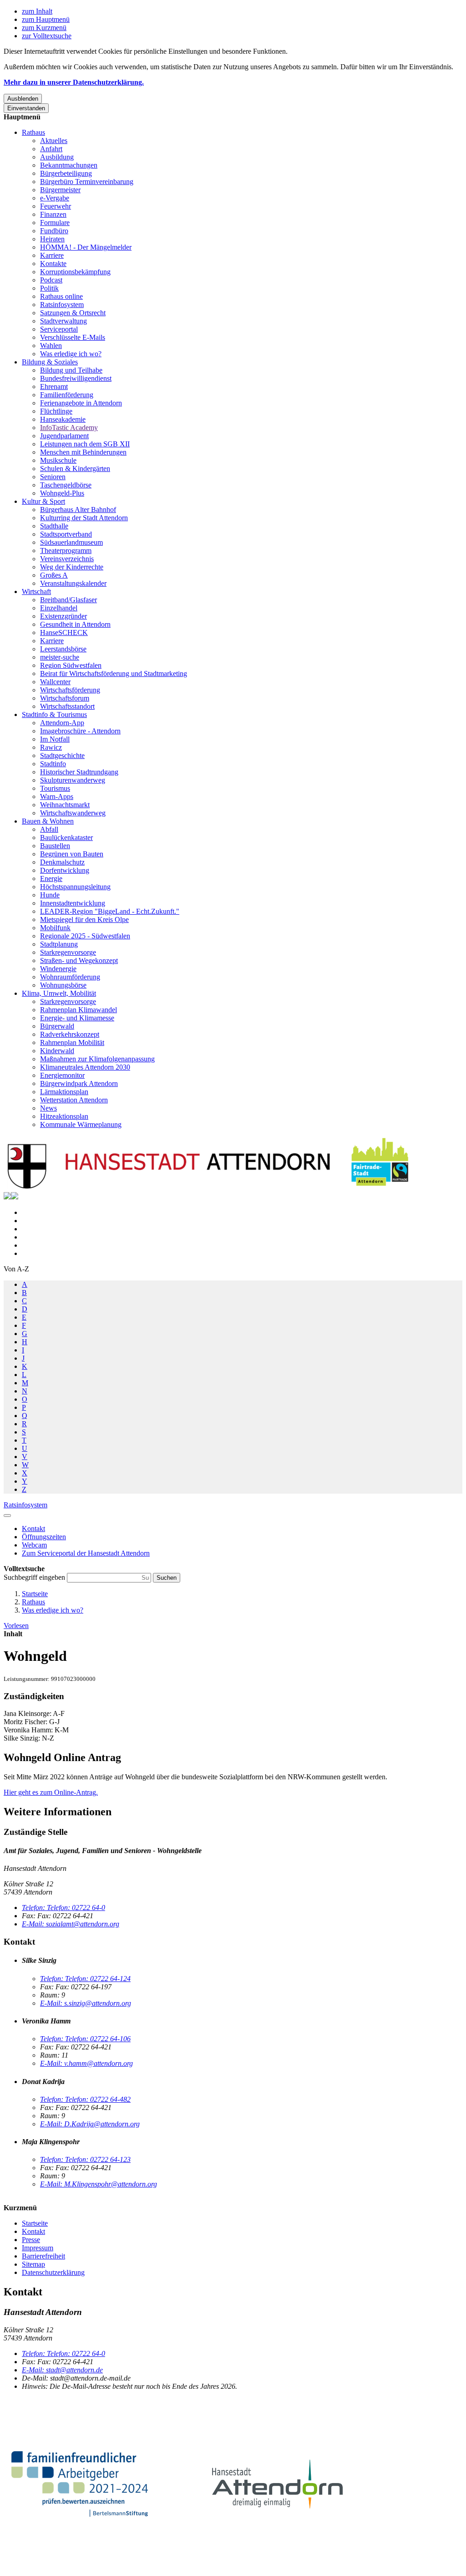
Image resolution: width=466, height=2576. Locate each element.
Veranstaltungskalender (73, 583)
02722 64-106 (85, 2039)
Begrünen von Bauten (72, 854)
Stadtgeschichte (62, 755)
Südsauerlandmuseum (71, 542)
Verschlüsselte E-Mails (73, 337)
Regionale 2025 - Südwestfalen (85, 936)
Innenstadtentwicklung (73, 903)
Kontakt (33, 2231)
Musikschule (58, 460)
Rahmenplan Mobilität (72, 1042)
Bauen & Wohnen (48, 821)
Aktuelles (54, 141)
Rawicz (51, 747)
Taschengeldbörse (66, 485)
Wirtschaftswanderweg (73, 813)
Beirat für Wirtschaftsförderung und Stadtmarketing (114, 673)
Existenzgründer (63, 616)
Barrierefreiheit (43, 2256)
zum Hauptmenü (46, 19)
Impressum (38, 2248)
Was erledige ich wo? (71, 354)
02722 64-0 (63, 1908)
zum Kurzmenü (44, 28)
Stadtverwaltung (63, 321)
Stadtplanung (59, 944)
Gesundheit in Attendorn (75, 624)
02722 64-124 (85, 1979)
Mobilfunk (55, 928)
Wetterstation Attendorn (74, 1100)
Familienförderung (67, 395)
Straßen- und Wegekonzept (79, 960)
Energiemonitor (62, 1075)
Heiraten (52, 239)
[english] (7, 1197)
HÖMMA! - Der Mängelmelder (86, 247)
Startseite (35, 1594)
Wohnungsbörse (63, 985)
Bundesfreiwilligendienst (76, 378)
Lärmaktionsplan (64, 1092)
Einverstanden (26, 108)
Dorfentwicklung (65, 870)
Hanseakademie (63, 419)
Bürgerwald (57, 1026)
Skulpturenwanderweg (73, 780)
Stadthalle (54, 526)
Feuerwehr (56, 206)
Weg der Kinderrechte (72, 567)
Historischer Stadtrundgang (79, 772)
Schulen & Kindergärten (75, 469)
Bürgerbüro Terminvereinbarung (87, 182)
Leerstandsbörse (63, 649)
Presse (31, 2240)
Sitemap (33, 2264)
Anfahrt (51, 149)
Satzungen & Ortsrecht (73, 313)
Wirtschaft (36, 592)
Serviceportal (59, 329)
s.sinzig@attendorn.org (86, 2003)
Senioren (53, 477)
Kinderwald (57, 1051)
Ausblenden (23, 99)
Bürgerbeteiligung (66, 173)
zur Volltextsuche (47, 36)
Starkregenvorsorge (68, 952)
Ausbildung (57, 157)
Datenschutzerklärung (53, 2272)
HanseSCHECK (64, 632)
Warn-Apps (57, 796)
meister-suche (60, 657)
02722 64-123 (85, 2159)
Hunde (50, 895)
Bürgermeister (60, 190)
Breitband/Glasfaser (68, 600)
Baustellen (55, 846)
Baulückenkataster (66, 837)
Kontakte (53, 264)
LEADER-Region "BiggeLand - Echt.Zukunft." (110, 911)
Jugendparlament (64, 436)
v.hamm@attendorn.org (86, 2063)
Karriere (52, 255)
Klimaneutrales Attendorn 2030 (85, 1067)
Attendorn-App (62, 723)
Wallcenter (55, 682)
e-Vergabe (55, 198)
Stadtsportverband (66, 534)
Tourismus (55, 788)
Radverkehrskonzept (70, 1034)
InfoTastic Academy (69, 428)
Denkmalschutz (62, 862)
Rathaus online (61, 296)
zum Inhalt (37, 11)
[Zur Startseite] (208, 1188)
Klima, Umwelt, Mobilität (59, 993)
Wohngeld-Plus (62, 493)
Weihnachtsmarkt (65, 805)
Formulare (55, 223)
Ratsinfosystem (62, 305)
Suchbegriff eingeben (35, 1577)
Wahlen (51, 346)
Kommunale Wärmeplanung (81, 1124)
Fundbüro (54, 231)
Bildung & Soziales (50, 362)
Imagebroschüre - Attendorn (80, 731)
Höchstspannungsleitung (75, 887)
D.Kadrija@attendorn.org (90, 2124)
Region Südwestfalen (71, 665)
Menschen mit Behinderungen (83, 452)
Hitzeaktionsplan (64, 1116)
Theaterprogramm (66, 551)
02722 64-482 (85, 2099)
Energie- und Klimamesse (77, 1018)
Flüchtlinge (56, 411)
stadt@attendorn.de (62, 2370)
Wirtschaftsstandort (67, 706)
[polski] (15, 1197)
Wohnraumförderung (70, 977)
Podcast (51, 280)
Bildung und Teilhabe (71, 370)
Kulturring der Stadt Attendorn (84, 518)
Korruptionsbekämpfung (75, 272)
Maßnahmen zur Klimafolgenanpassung (97, 1059)
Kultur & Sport (43, 501)
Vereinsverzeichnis (67, 559)
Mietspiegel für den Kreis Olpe (84, 919)
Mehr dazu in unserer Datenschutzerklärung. (74, 82)
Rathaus (33, 132)
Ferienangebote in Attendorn (81, 403)
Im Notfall (55, 739)
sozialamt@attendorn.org (71, 1924)
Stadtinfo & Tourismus (54, 714)
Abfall (49, 829)
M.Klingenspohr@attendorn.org (99, 2184)
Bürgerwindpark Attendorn (79, 1083)
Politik (49, 288)
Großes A (54, 575)
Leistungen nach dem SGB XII (85, 444)
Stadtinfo (53, 764)
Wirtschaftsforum (65, 698)
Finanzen (53, 214)
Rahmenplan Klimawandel (79, 1010)
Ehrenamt (54, 387)
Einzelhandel (59, 608)
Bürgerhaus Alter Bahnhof (78, 510)
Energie (51, 878)
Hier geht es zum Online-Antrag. (51, 1792)
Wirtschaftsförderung (70, 690)
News (48, 1108)
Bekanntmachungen (69, 165)
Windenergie (58, 969)
